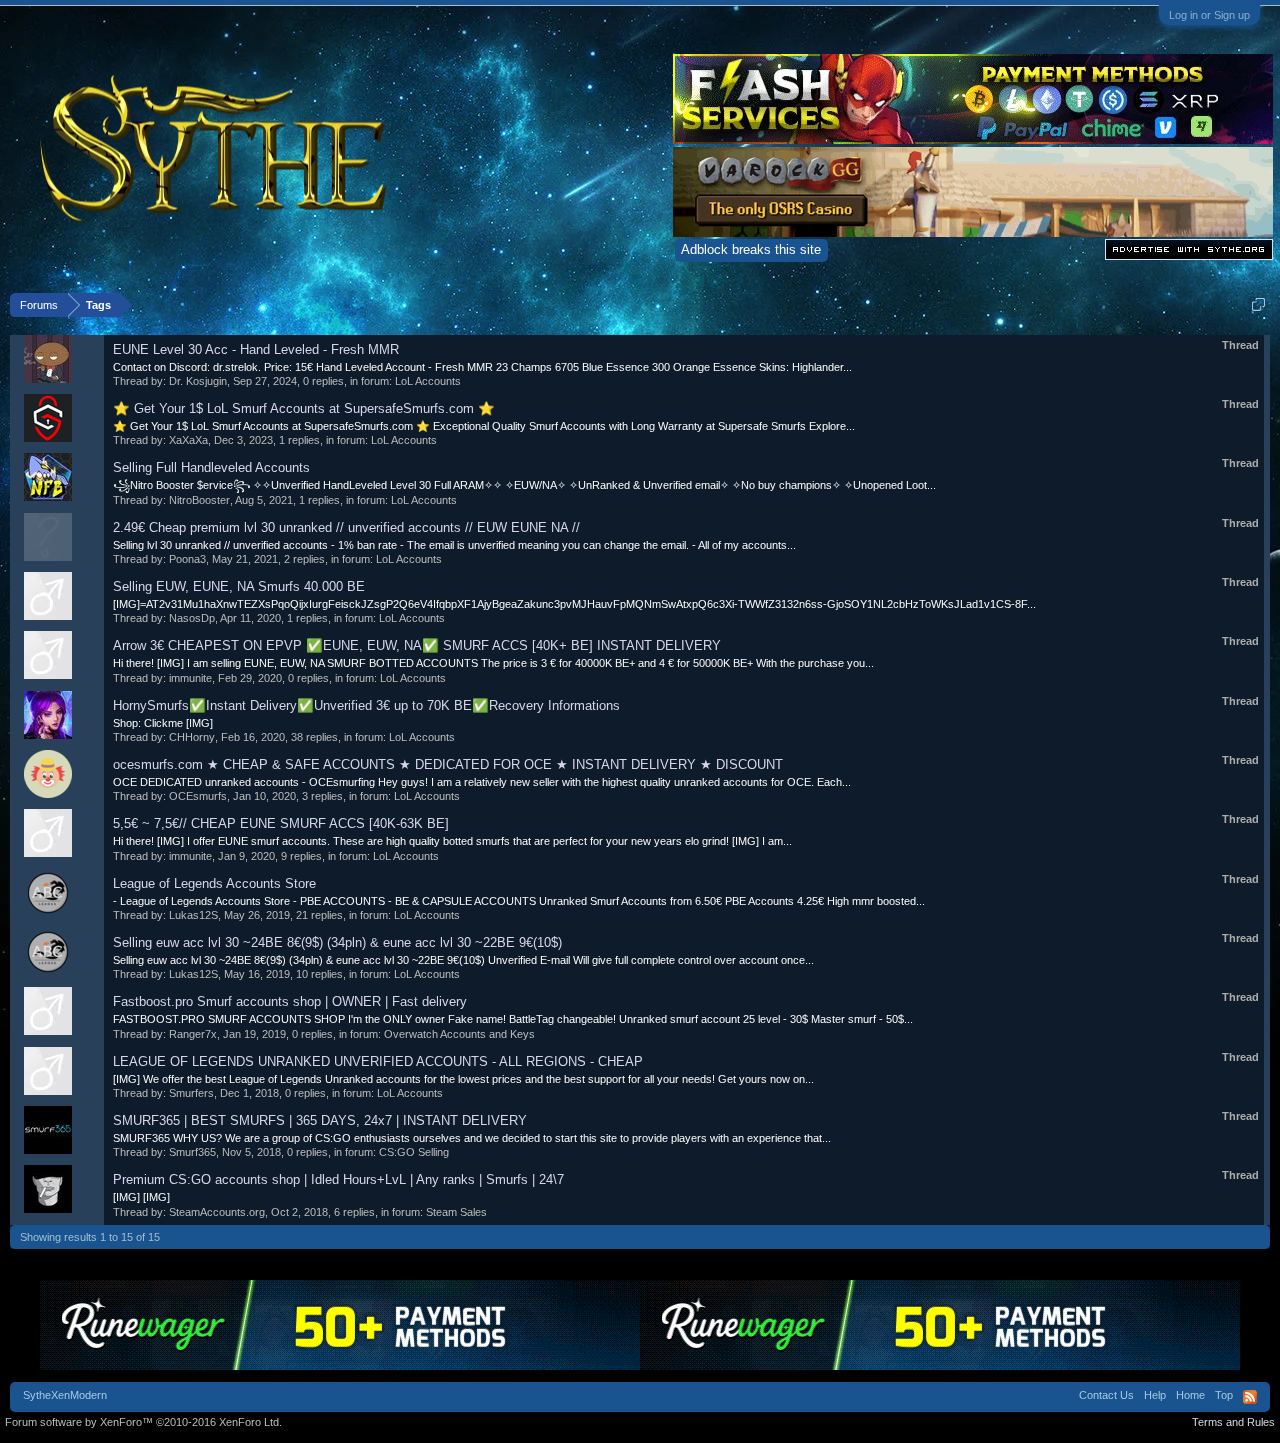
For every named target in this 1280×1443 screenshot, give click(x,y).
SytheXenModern (65, 1395)
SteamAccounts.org (217, 1212)
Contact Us (1106, 1395)
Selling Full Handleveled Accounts (211, 467)
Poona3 (187, 559)
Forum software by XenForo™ (143, 1422)
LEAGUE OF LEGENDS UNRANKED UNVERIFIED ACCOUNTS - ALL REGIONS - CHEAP (378, 1061)
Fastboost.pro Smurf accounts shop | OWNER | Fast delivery (290, 1001)
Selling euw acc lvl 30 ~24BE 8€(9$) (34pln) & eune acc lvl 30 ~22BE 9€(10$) (337, 942)
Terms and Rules (1233, 1422)
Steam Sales (456, 1212)
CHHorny (192, 737)
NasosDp (192, 618)
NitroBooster (199, 500)
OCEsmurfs (198, 796)
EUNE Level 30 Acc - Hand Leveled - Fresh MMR (256, 349)
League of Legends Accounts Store (214, 883)
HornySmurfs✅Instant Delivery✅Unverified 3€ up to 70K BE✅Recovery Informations (366, 705)
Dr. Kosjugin (198, 381)
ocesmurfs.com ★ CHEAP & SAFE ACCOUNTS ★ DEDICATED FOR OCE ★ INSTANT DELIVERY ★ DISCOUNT (448, 764)
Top (1224, 1395)
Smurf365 (192, 1152)
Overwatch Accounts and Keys (459, 1034)
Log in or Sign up (1209, 15)
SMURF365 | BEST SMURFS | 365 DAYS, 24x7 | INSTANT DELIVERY (320, 1120)
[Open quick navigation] (1258, 304)
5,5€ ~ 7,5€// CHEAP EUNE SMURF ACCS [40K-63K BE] (281, 823)
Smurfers (191, 1093)
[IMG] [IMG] (141, 1197)
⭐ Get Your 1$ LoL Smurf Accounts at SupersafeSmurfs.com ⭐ (304, 408)
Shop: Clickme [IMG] (163, 723)
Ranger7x (193, 1034)
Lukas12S (193, 915)
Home (1190, 1395)
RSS (1250, 1397)
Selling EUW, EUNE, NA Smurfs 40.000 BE (239, 586)
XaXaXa (188, 440)
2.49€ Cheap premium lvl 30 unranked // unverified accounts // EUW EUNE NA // (346, 527)
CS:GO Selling (414, 1152)
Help (1155, 1395)
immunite (190, 678)
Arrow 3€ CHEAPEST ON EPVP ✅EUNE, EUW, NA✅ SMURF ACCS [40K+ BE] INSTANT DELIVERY (417, 645)
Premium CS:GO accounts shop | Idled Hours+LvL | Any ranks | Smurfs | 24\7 (338, 1179)
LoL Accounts (428, 381)
